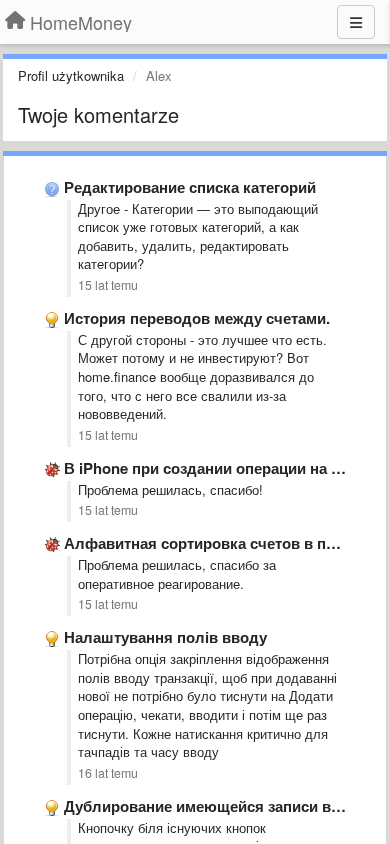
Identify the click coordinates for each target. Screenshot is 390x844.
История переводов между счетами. (197, 318)
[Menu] (356, 22)
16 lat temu (108, 773)
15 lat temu (108, 285)
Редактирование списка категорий (190, 187)
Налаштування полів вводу (165, 637)
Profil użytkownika (71, 75)
